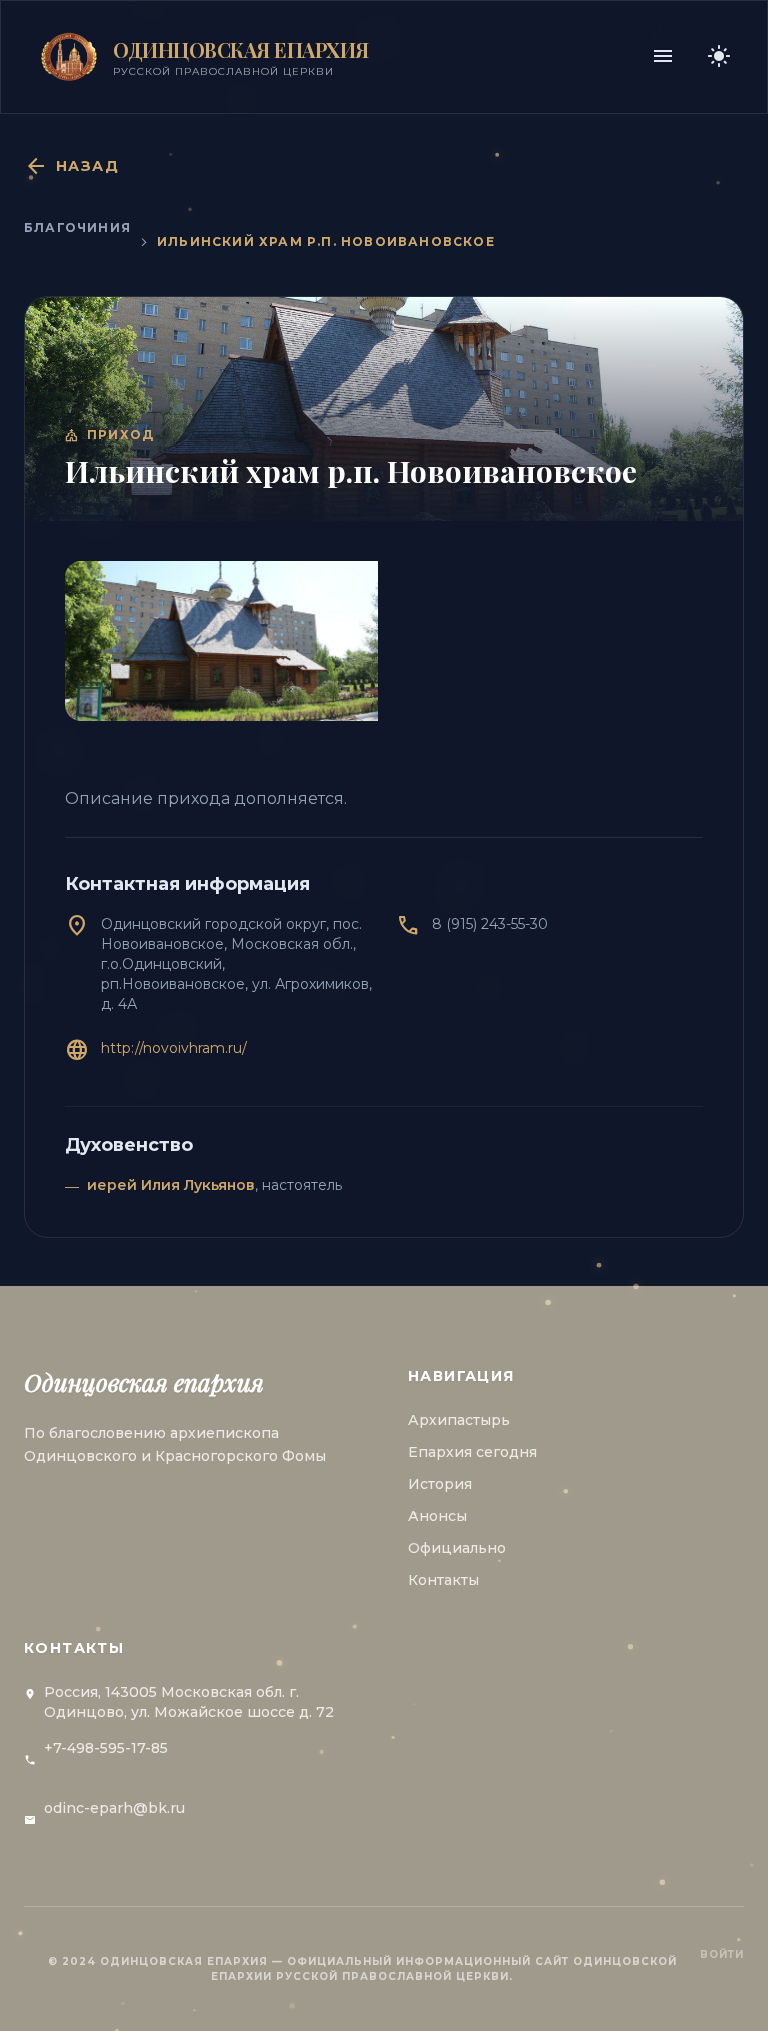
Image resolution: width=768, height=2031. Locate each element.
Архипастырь (459, 1420)
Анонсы (437, 1516)
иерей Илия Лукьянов (171, 1185)
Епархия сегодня (472, 1452)
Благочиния (77, 227)
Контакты (443, 1580)
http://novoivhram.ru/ (174, 1048)
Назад (71, 166)
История (440, 1484)
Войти (722, 1954)
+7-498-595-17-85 (106, 1748)
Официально (457, 1548)
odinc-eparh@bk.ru (114, 1808)
